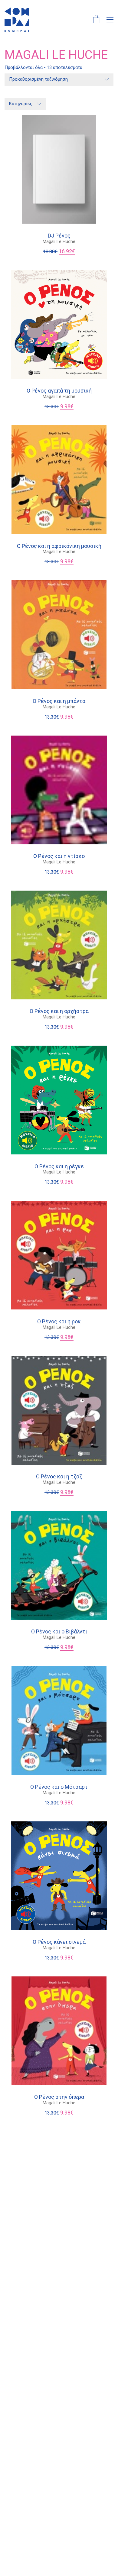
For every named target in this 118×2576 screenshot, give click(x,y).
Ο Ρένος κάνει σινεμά (59, 1942)
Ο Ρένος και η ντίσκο (59, 856)
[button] (110, 20)
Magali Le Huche (59, 241)
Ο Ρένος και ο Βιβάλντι (59, 1632)
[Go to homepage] (17, 20)
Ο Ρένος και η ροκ (59, 1322)
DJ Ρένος (59, 236)
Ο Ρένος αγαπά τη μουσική (59, 391)
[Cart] (96, 20)
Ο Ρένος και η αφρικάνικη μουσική (59, 546)
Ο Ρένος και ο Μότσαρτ (59, 1787)
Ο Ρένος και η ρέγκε (59, 1167)
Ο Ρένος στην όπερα (59, 2097)
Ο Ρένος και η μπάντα (59, 701)
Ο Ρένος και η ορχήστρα (59, 1011)
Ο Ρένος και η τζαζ (59, 1477)
